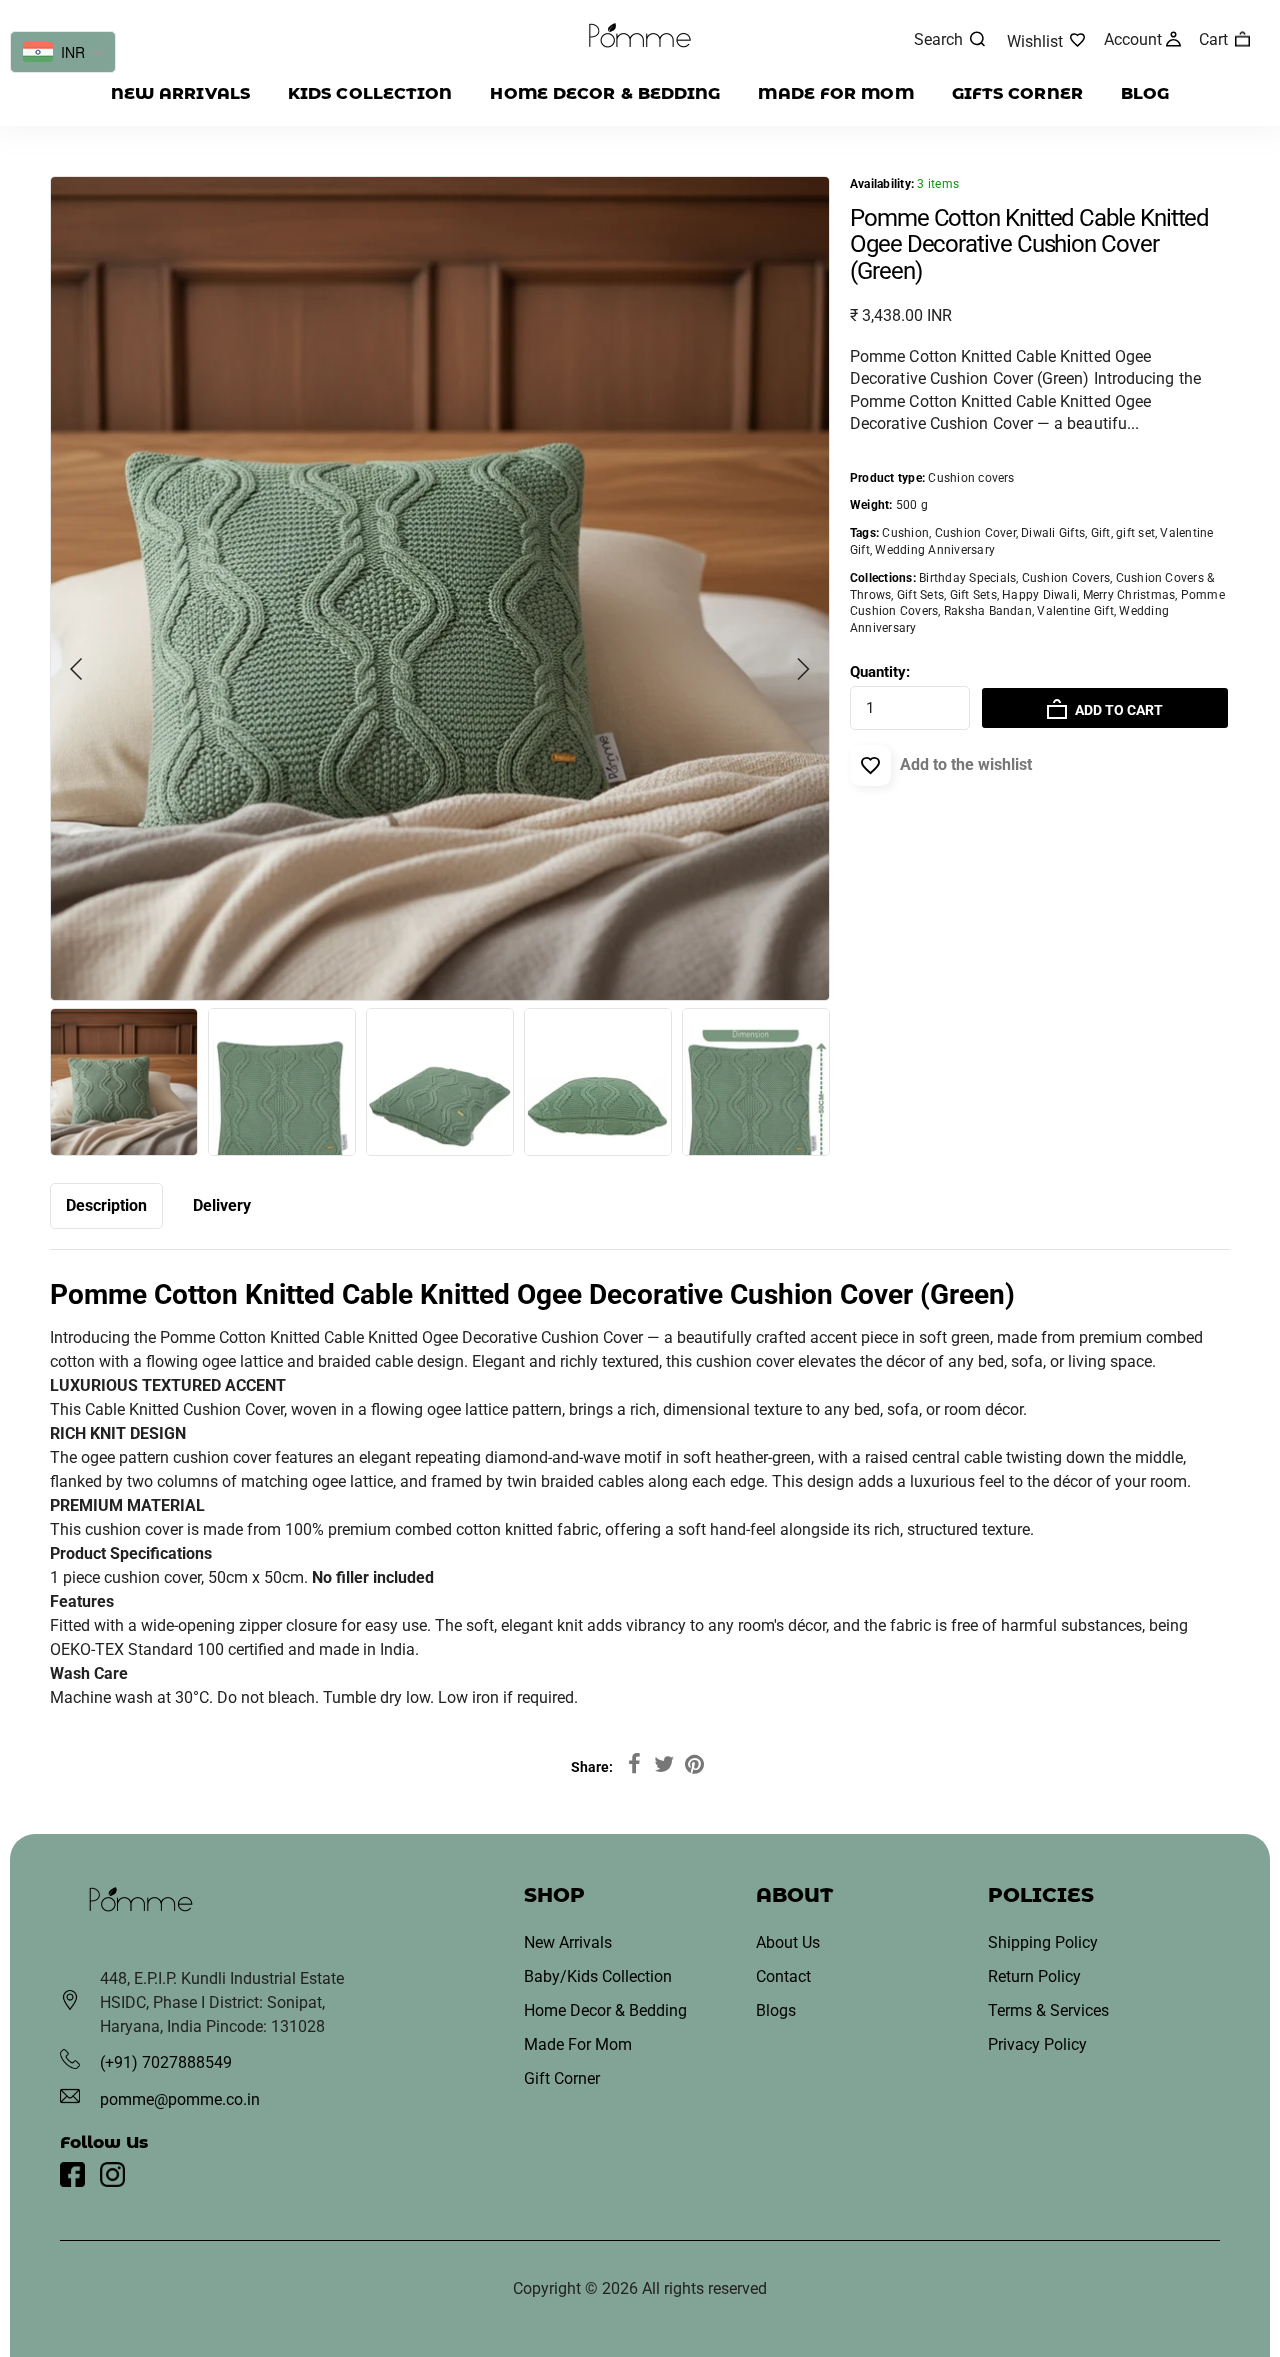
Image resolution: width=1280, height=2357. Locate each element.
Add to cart (1117, 710)
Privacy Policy (1037, 2044)
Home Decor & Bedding (605, 93)
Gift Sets (920, 595)
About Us (788, 1942)
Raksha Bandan (988, 611)
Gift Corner (562, 2078)
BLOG (1145, 93)
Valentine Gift (1075, 611)
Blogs (776, 2010)
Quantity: (880, 672)
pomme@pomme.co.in (180, 2099)
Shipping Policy (1043, 1942)
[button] (803, 669)
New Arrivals (180, 93)
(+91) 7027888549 (166, 2062)
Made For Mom (578, 2044)
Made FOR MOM (835, 93)
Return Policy (1034, 1976)
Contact (783, 1976)
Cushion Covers (1066, 578)
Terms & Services (1048, 2010)
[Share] (634, 1765)
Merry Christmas (1129, 595)
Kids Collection (370, 93)
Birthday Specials (967, 578)
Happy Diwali (1039, 595)
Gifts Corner (1017, 93)
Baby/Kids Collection (598, 1976)
